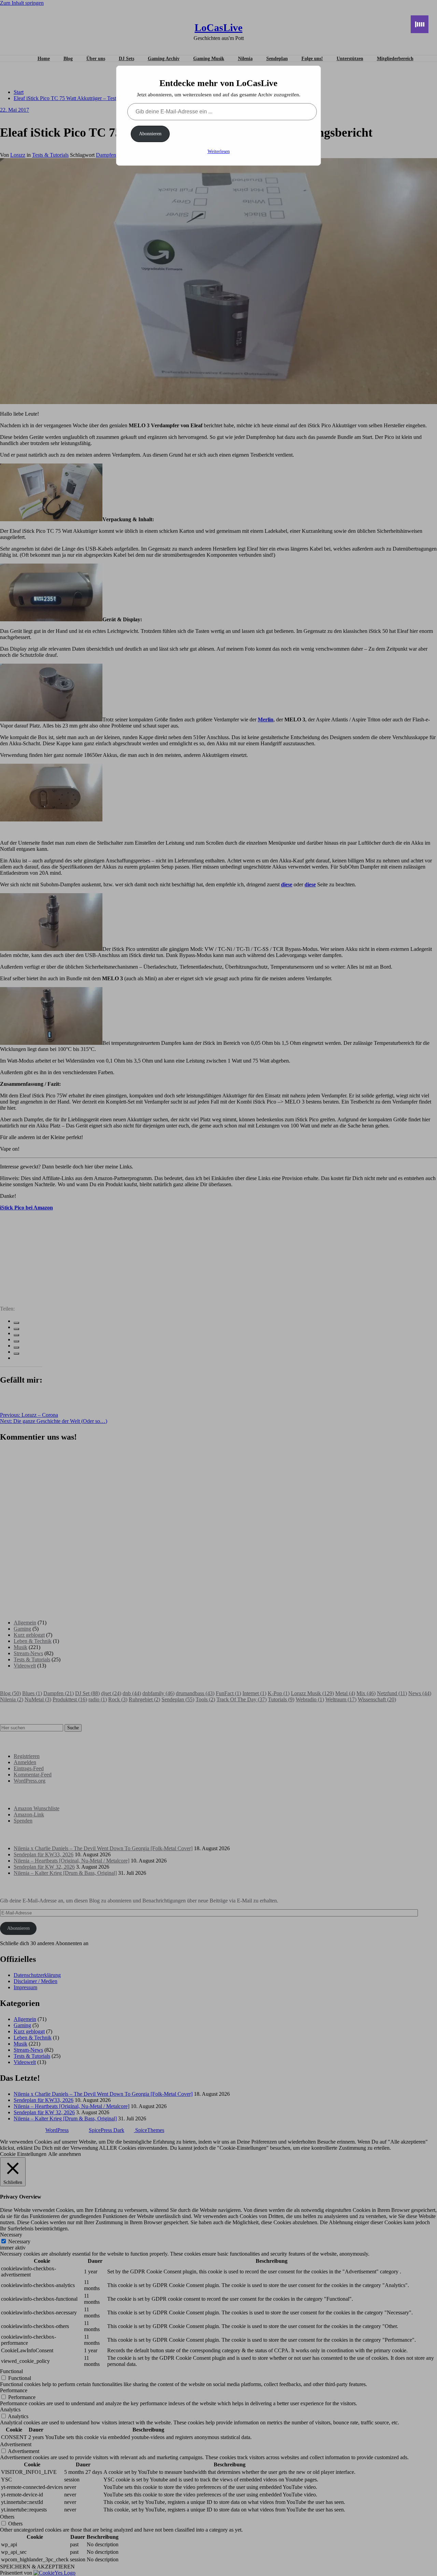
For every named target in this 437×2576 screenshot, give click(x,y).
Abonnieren (150, 134)
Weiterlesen (219, 151)
